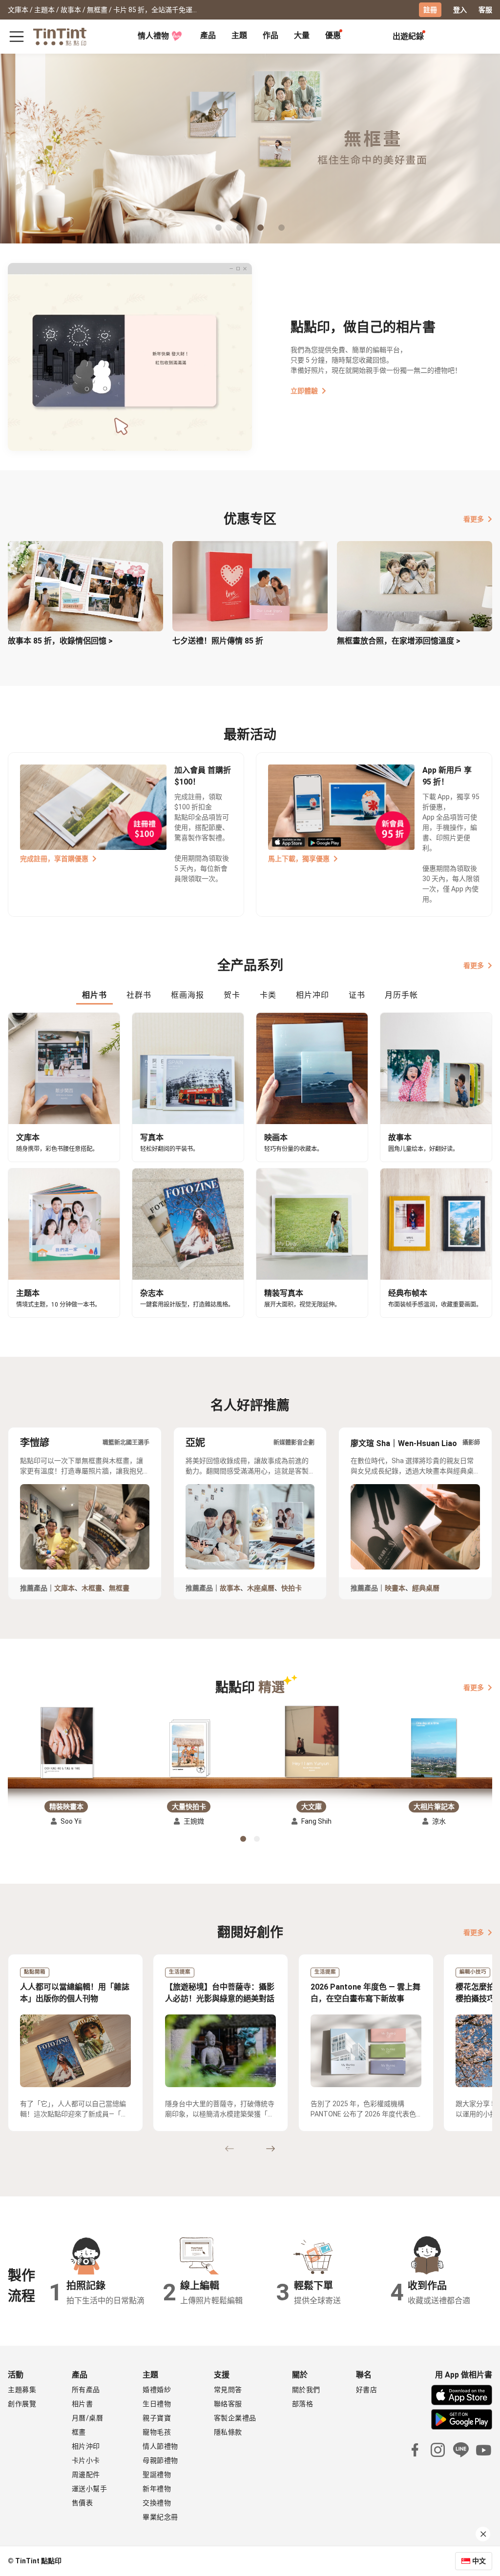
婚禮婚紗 (157, 2390)
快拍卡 (292, 1588)
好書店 (367, 2390)
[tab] (208, 37)
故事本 (230, 1588)
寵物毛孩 (157, 2432)
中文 (479, 2561)
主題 (239, 35)
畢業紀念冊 (160, 2517)
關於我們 (306, 2390)
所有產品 (86, 2390)
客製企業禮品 (235, 2418)
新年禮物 (157, 2489)
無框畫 (119, 1588)
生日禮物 (157, 2404)
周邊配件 (86, 2475)
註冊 (430, 10)
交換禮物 (157, 2503)
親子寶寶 (157, 2418)
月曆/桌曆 (88, 2418)
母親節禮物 (160, 2460)
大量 (302, 35)
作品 (271, 35)
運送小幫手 (90, 2489)
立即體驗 (304, 391)
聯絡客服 (228, 2404)
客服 (485, 10)
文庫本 (64, 1588)
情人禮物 (153, 36)
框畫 (79, 2432)
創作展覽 (22, 2404)
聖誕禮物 (157, 2475)
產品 (208, 35)
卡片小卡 (86, 2460)
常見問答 (228, 2390)
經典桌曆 (426, 1588)
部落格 (303, 2404)
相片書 (83, 2404)
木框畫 (92, 1588)
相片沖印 (86, 2446)
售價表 (83, 2503)
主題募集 (22, 2390)
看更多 (474, 519)
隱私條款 (228, 2432)
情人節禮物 (160, 2446)
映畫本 (395, 1588)
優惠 (333, 35)
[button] (66, 1743)
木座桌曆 (261, 1588)
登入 (460, 10)
